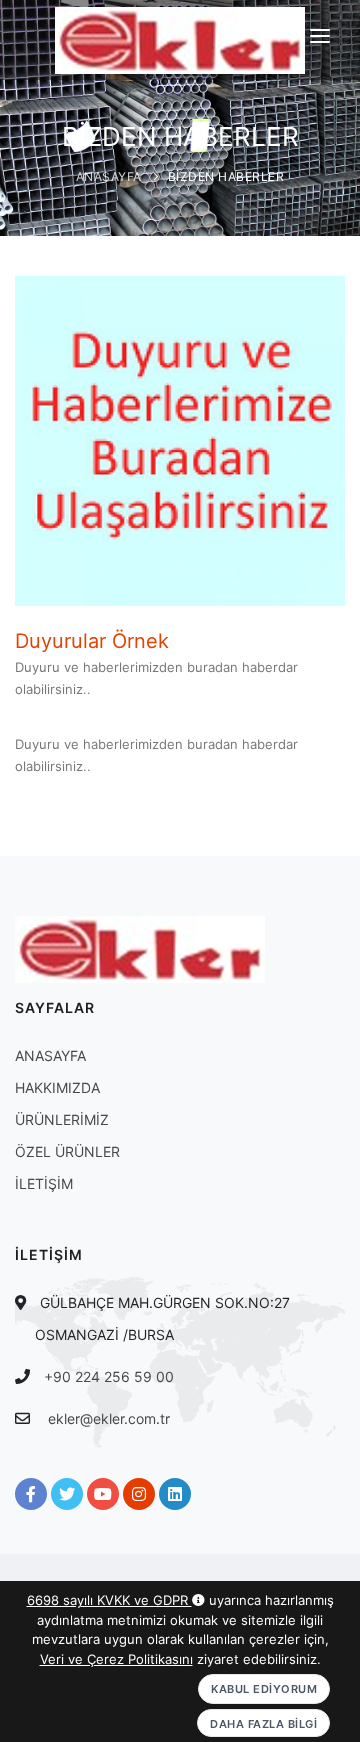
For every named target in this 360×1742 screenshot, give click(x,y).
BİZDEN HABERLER (226, 176)
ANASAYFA (109, 176)
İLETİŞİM (44, 1183)
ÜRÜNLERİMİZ (62, 1119)
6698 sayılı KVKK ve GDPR (109, 1600)
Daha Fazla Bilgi (263, 1724)
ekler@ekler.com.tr (109, 1418)
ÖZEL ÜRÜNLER (67, 1151)
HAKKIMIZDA (57, 1087)
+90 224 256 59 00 (109, 1376)
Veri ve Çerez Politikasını (116, 1659)
